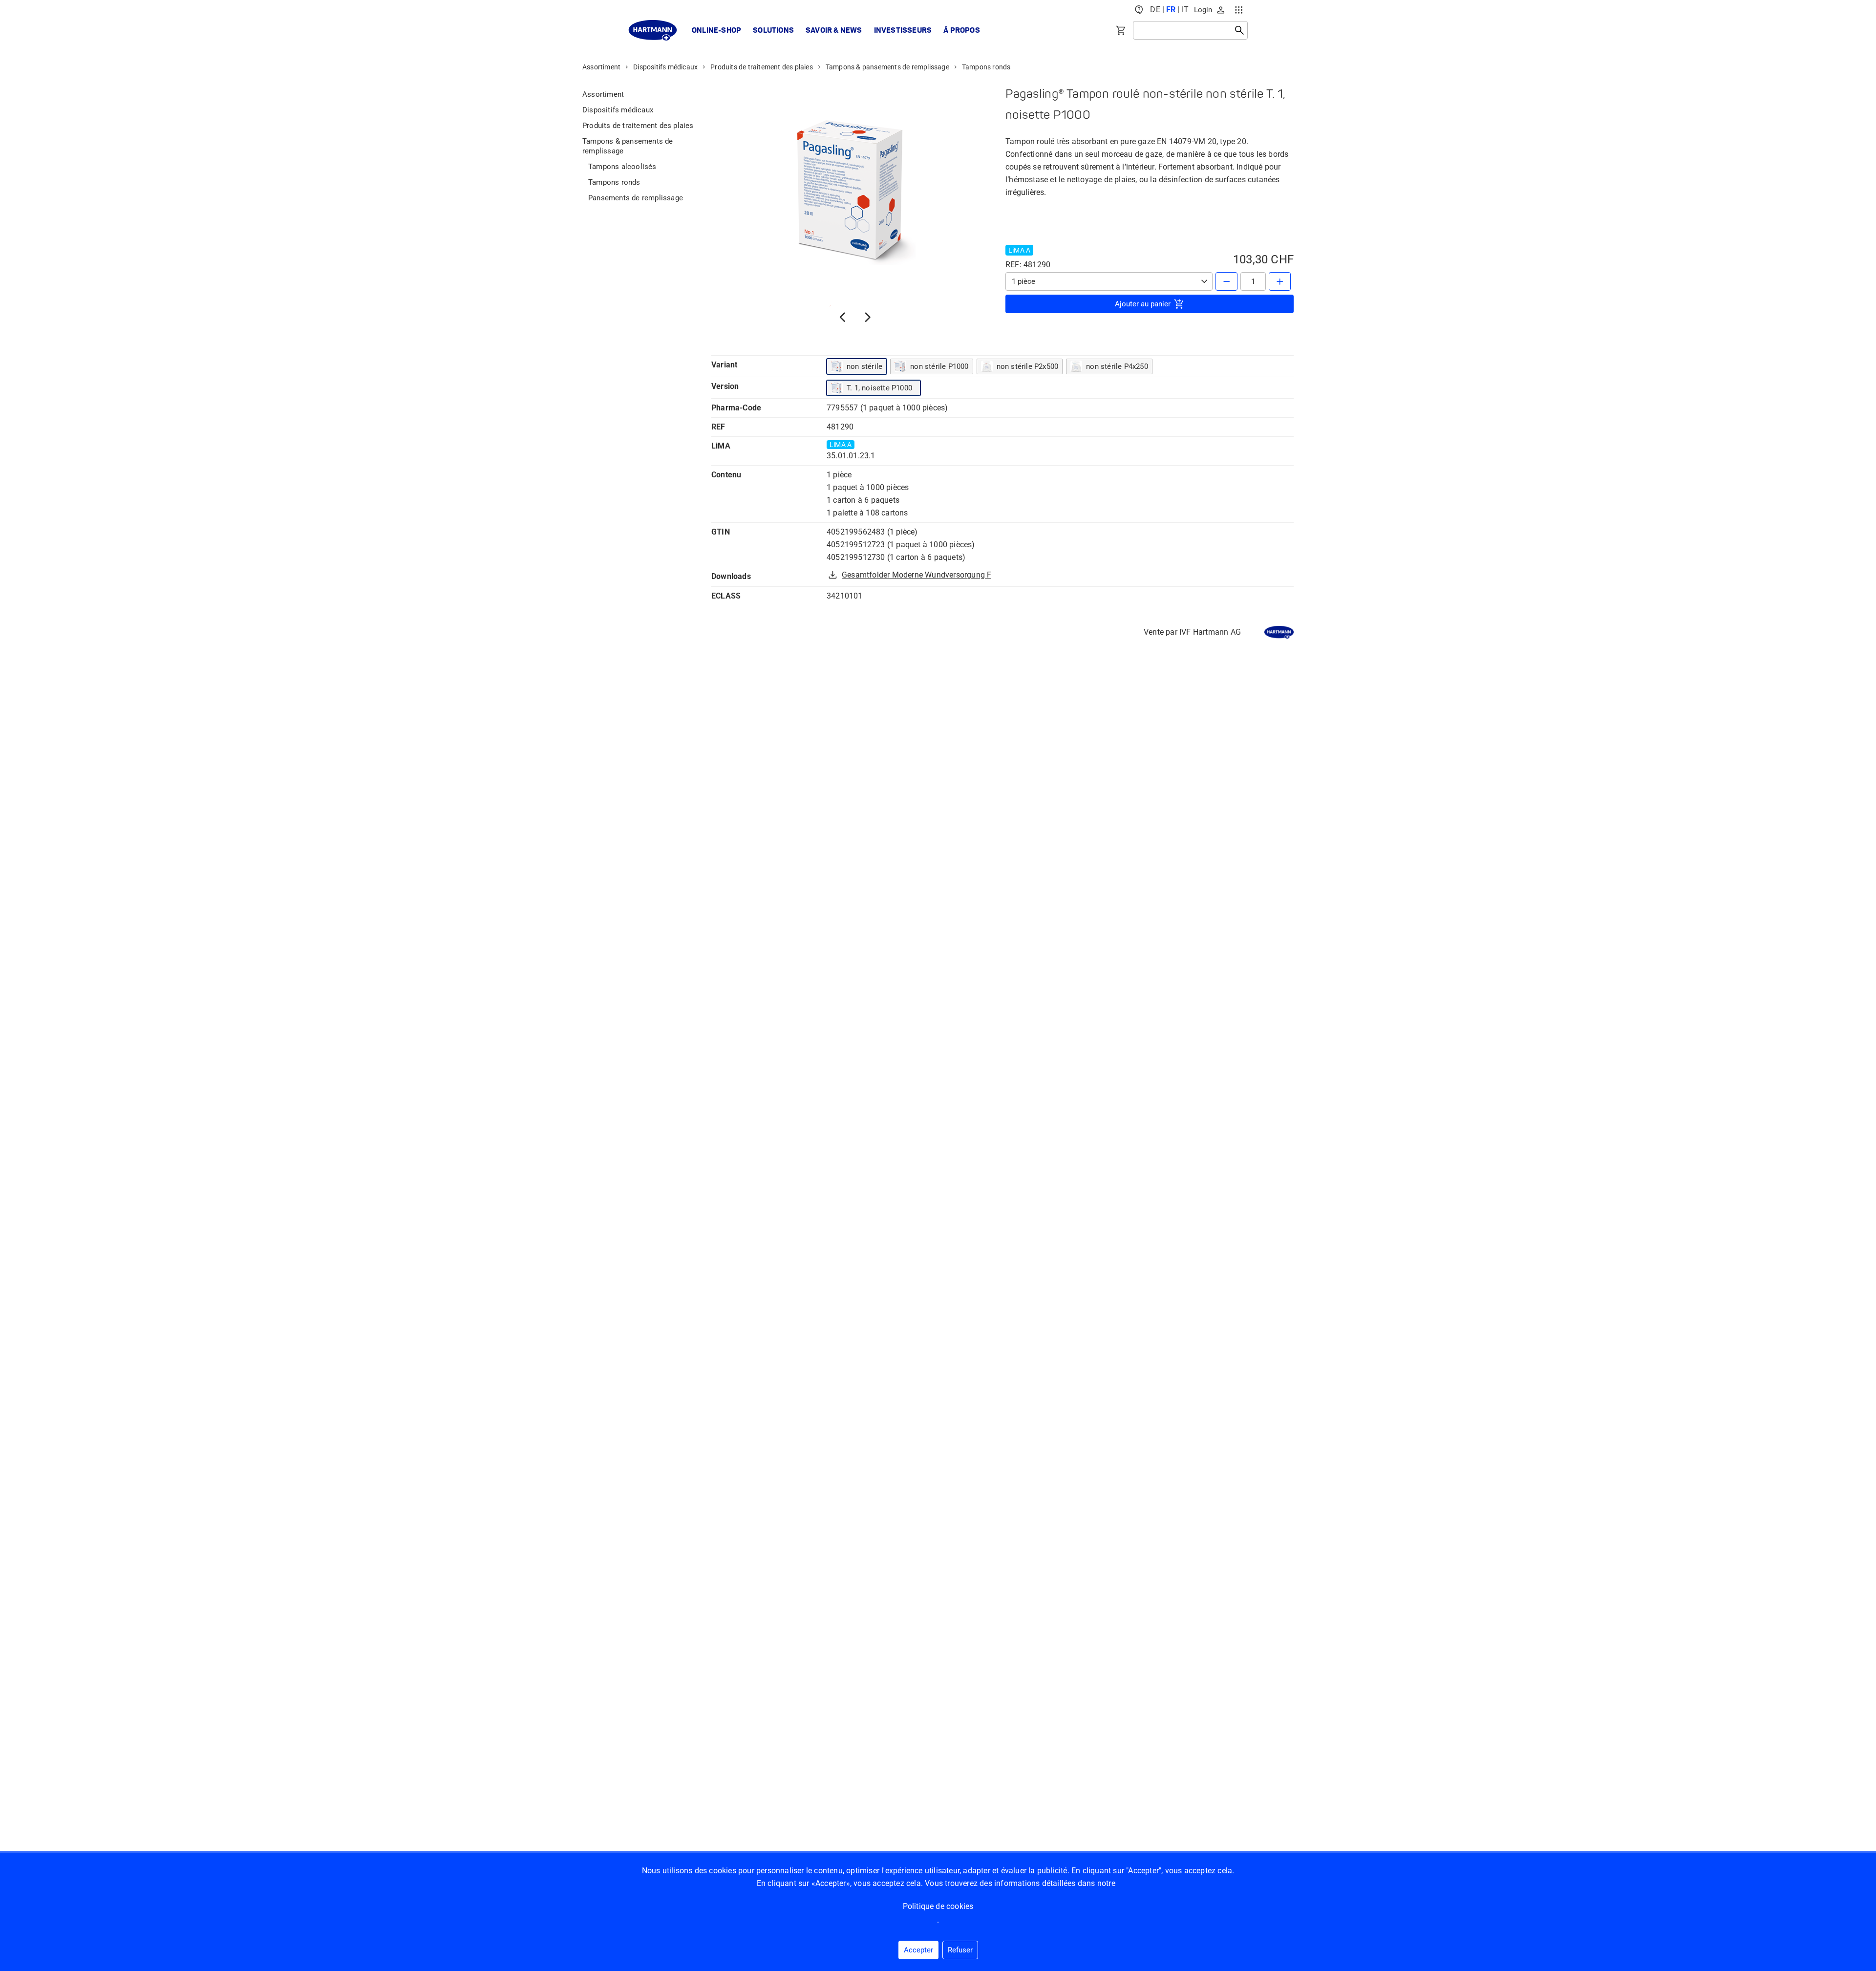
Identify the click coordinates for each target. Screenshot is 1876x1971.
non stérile (864, 366)
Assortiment (601, 67)
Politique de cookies (938, 1906)
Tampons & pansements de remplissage (887, 67)
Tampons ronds (986, 67)
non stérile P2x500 (1028, 366)
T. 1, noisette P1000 (879, 388)
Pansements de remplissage (636, 198)
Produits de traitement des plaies (762, 67)
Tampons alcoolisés (622, 167)
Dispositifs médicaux (665, 67)
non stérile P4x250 (1117, 366)
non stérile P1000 (939, 366)
